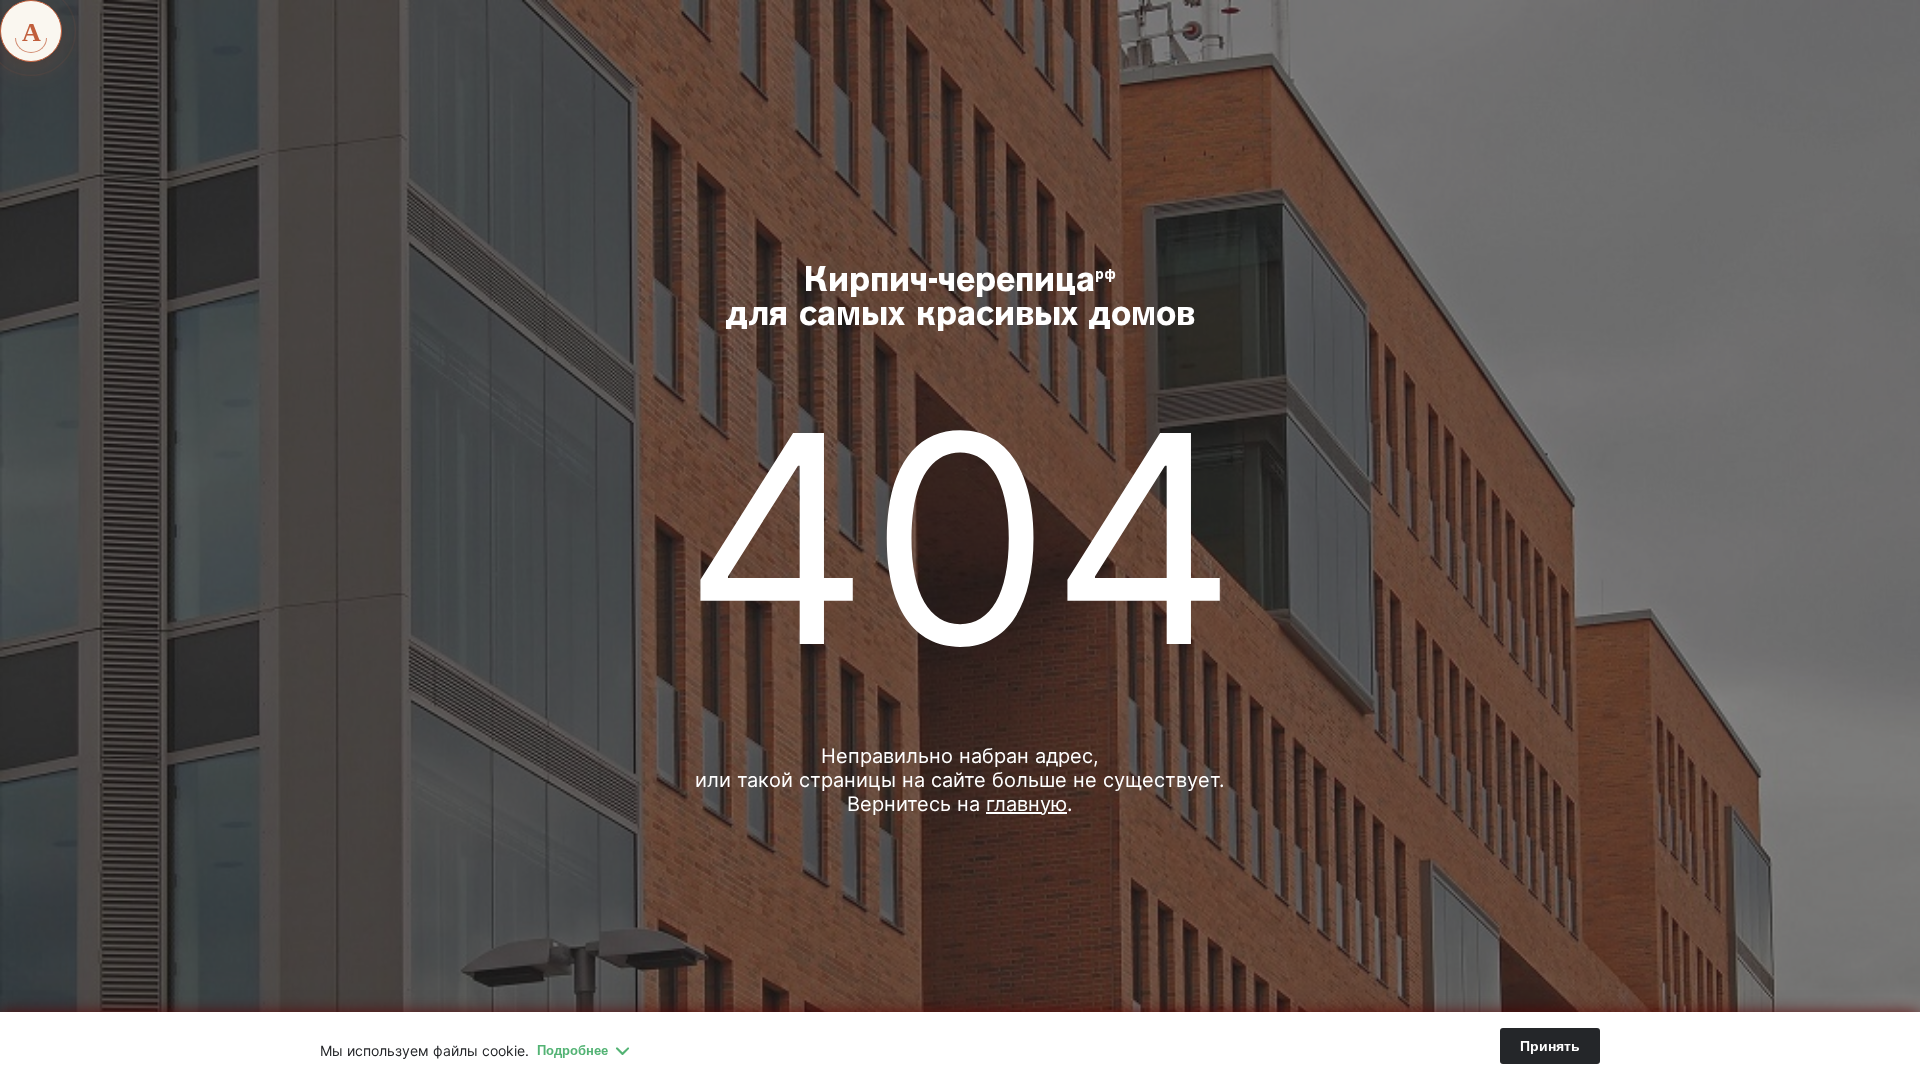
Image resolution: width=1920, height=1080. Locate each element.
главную (1026, 804)
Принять (1550, 1046)
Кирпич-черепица (960, 299)
